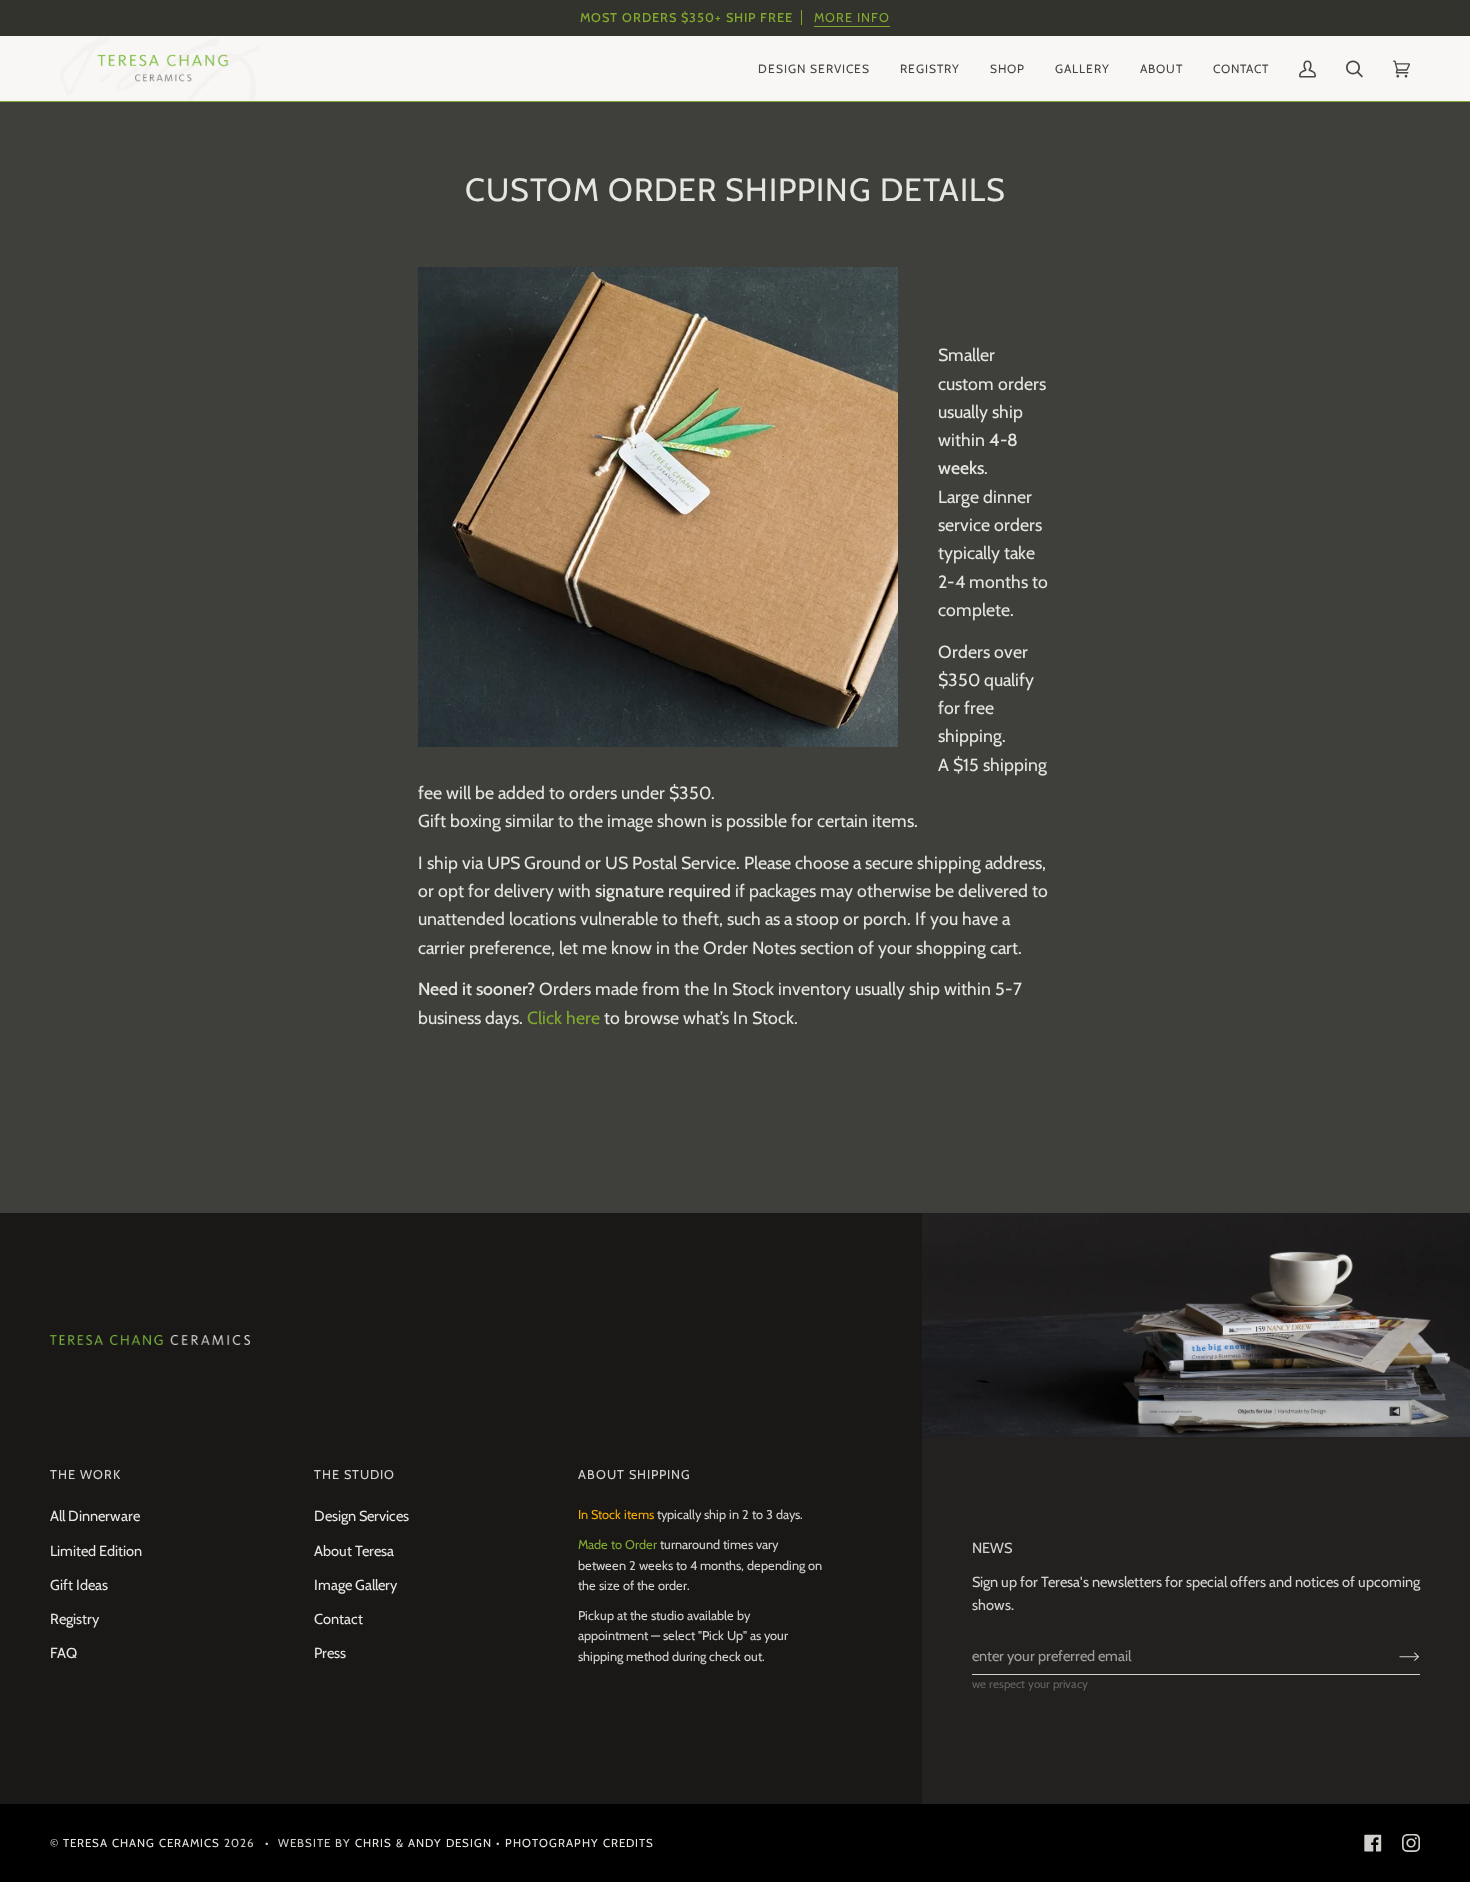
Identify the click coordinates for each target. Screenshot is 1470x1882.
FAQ (63, 1653)
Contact (338, 1619)
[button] (814, 68)
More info (852, 17)
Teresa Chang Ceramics (141, 1843)
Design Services (361, 1516)
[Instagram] (1411, 1843)
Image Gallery (355, 1585)
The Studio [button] (354, 1474)
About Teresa (354, 1551)
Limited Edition (96, 1551)
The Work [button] (85, 1474)
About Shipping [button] (634, 1474)
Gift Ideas (79, 1585)
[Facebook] (1373, 1843)
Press (330, 1653)
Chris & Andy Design (423, 1843)
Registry (74, 1619)
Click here (563, 1017)
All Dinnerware (95, 1516)
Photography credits (579, 1843)
